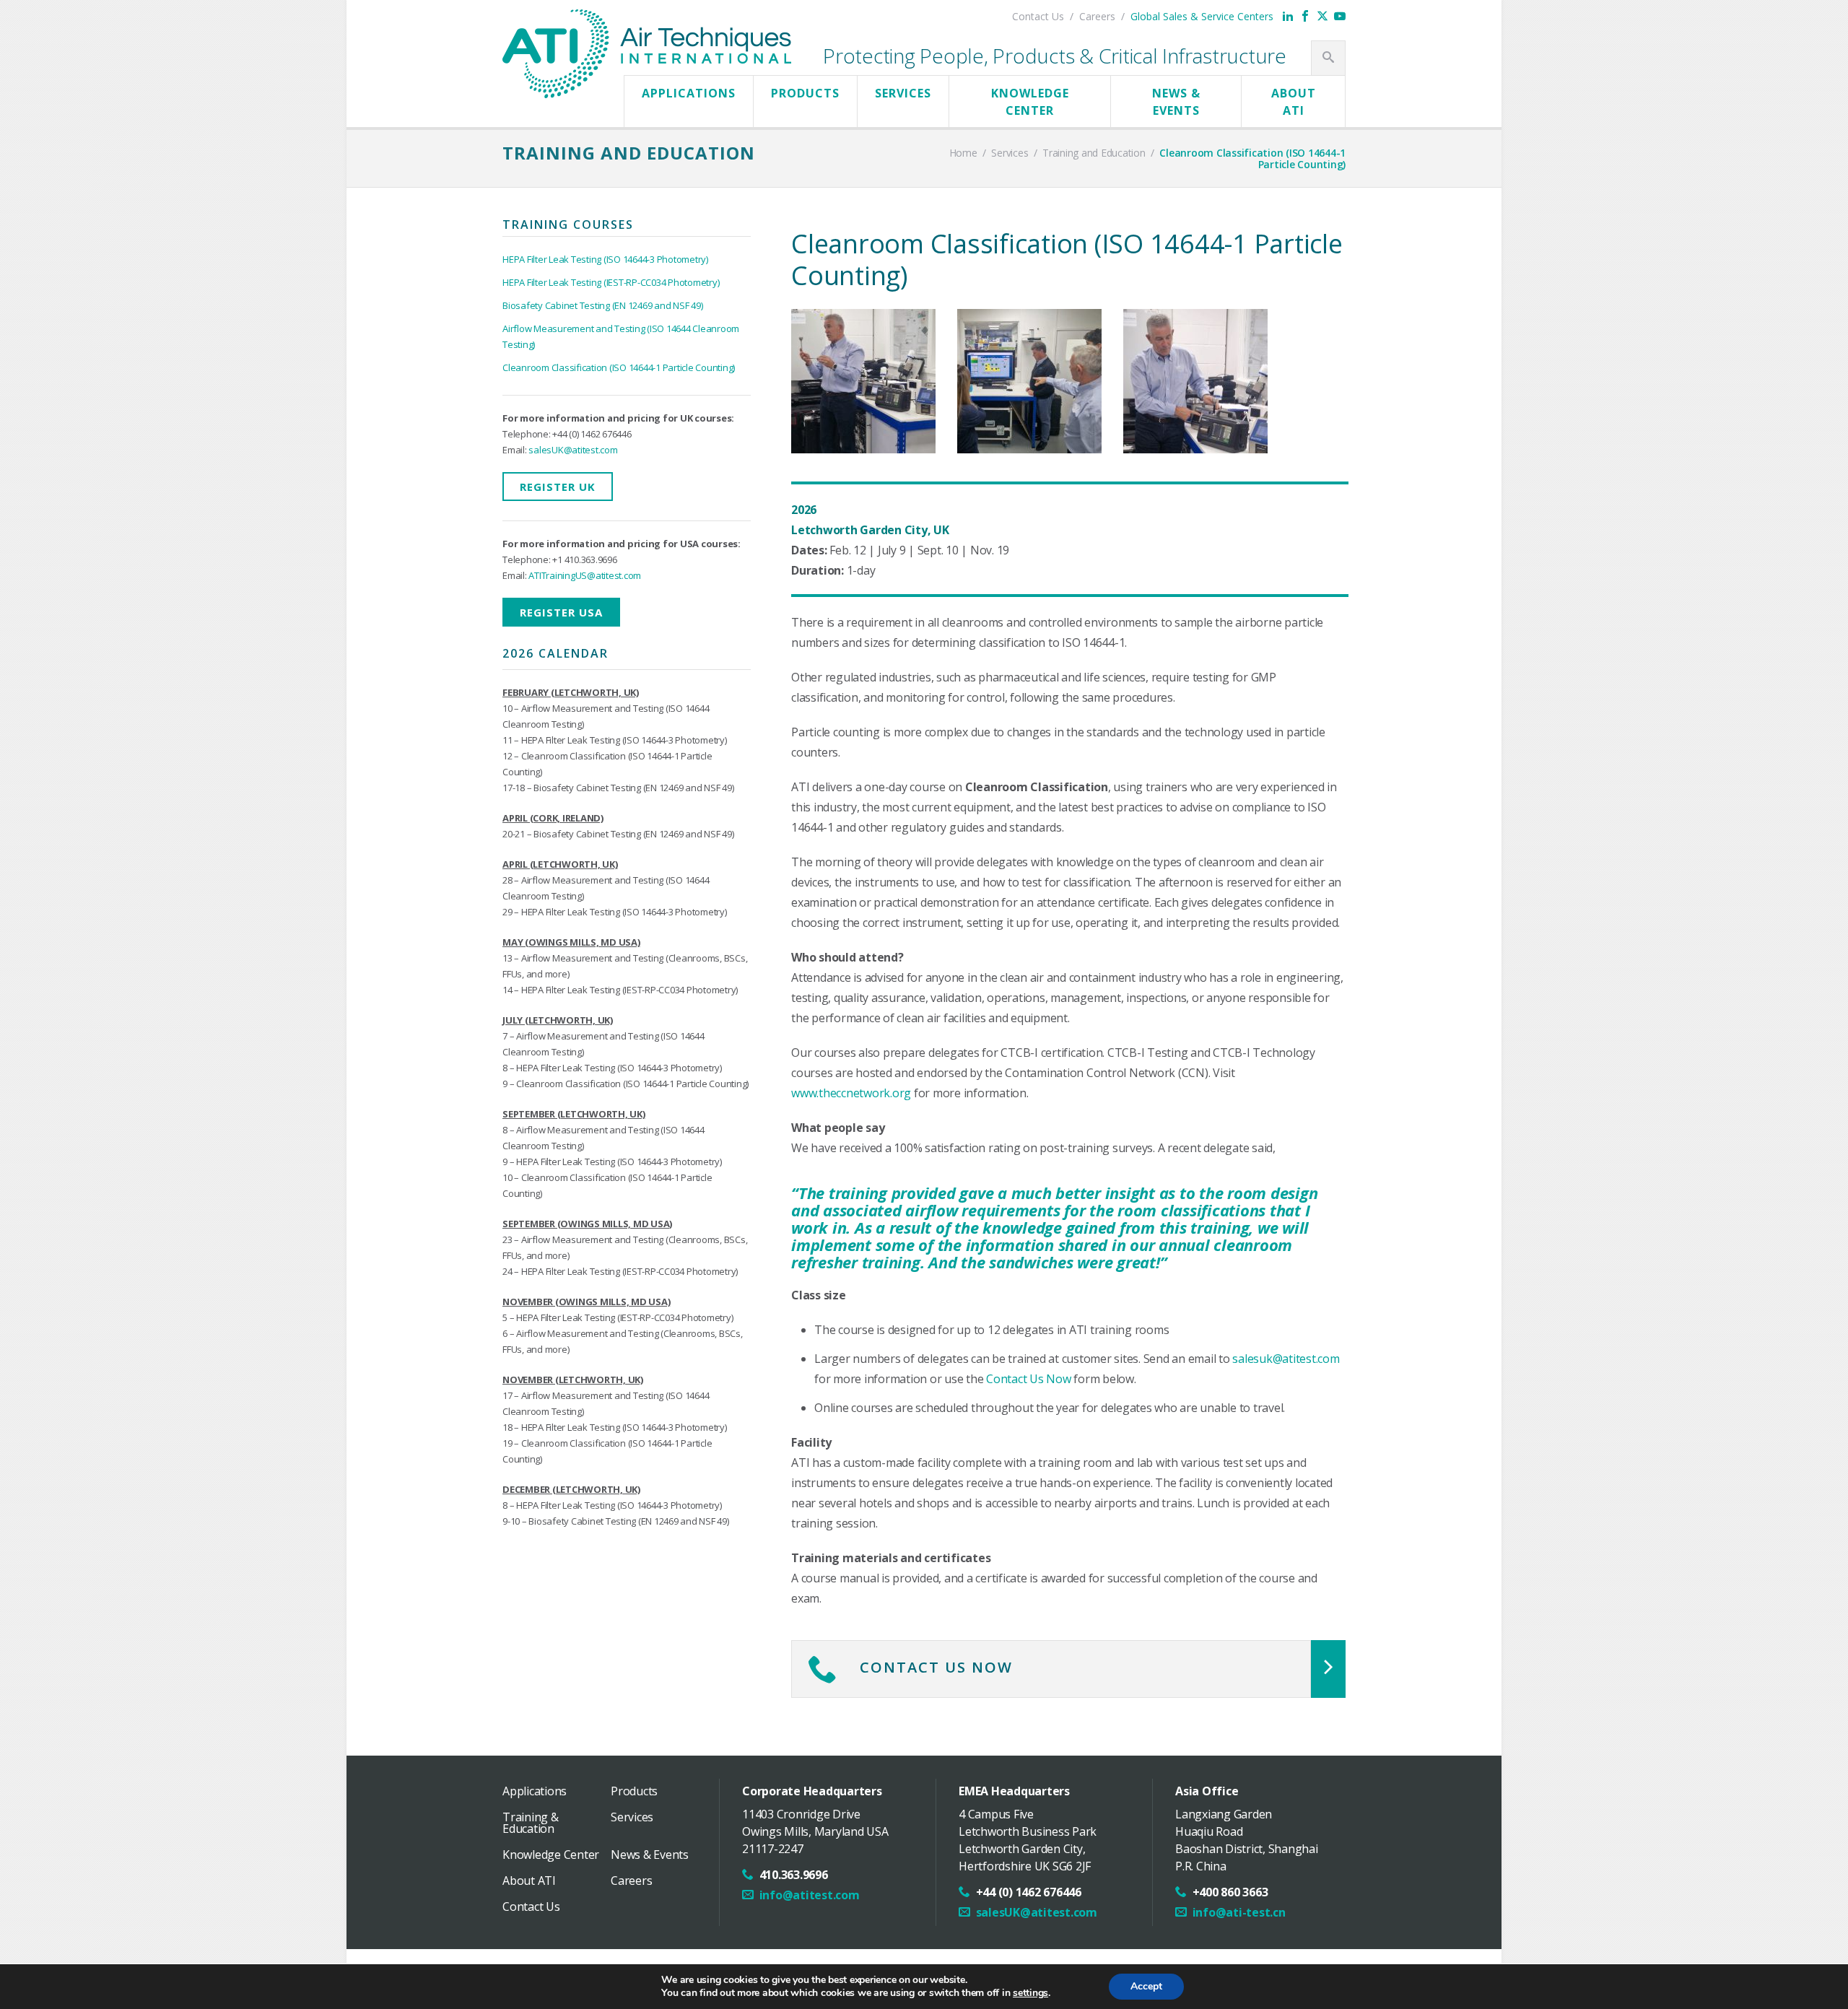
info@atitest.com (810, 1895)
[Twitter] (1322, 16)
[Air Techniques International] (647, 24)
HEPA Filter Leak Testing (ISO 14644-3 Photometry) (605, 259)
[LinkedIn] (1288, 16)
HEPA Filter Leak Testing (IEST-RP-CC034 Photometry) (611, 282)
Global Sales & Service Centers (1202, 16)
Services (903, 93)
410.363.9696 (794, 1875)
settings (1030, 1993)
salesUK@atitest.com (573, 450)
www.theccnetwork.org (851, 1093)
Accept (1146, 1986)
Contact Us (1038, 16)
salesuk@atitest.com (1286, 1359)
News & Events (1176, 102)
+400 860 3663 (1230, 1892)
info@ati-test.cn (1239, 1912)
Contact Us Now (1029, 1379)
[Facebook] (1305, 16)
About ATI (1294, 102)
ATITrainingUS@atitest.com (585, 575)
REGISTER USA (561, 612)
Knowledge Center (1030, 102)
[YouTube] (1340, 16)
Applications (689, 93)
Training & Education (531, 1823)
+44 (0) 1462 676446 (1029, 1892)
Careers (1097, 16)
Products (805, 93)
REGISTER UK (558, 487)
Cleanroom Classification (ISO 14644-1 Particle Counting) (619, 367)
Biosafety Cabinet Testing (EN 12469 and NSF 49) (602, 305)
